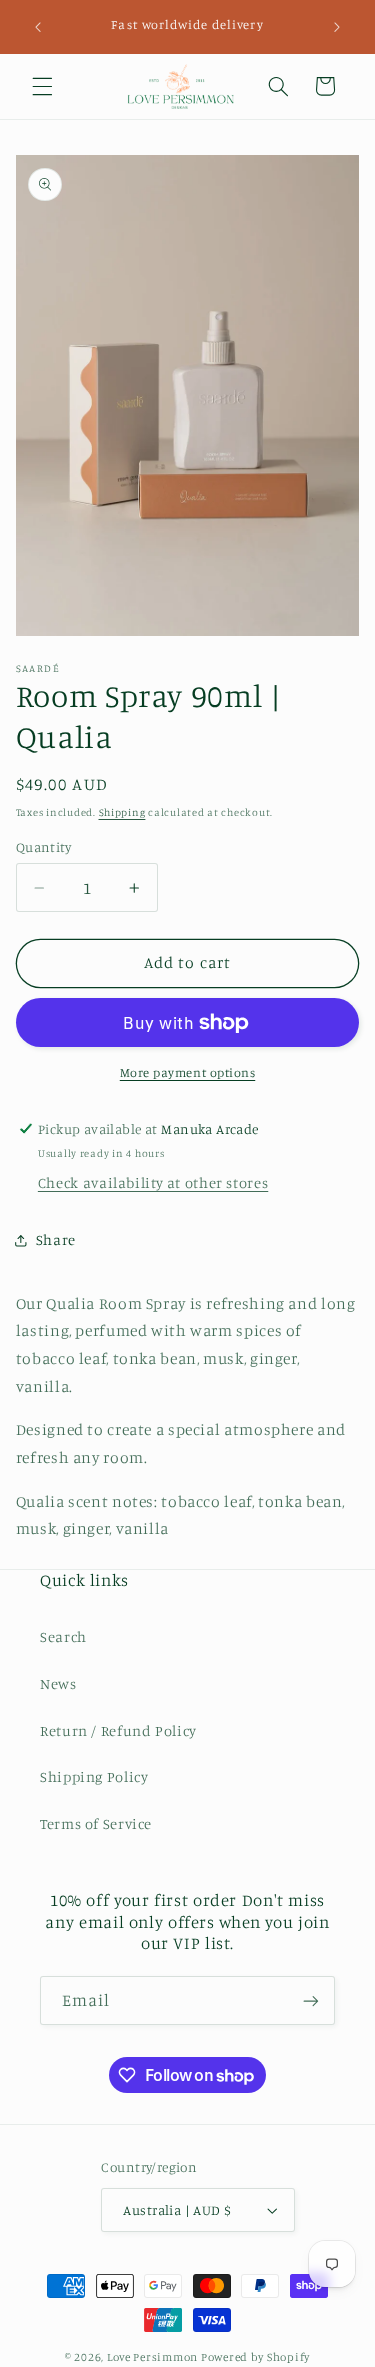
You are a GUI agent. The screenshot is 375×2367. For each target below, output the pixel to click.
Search (63, 1636)
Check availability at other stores (153, 1182)
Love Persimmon (152, 2357)
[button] (42, 86)
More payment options (188, 1072)
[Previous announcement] (38, 27)
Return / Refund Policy (118, 1730)
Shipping (122, 812)
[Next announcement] (337, 27)
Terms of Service (96, 1823)
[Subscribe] (311, 2000)
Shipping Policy (94, 1776)
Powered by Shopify (255, 2357)
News (58, 1683)
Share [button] (56, 1239)
